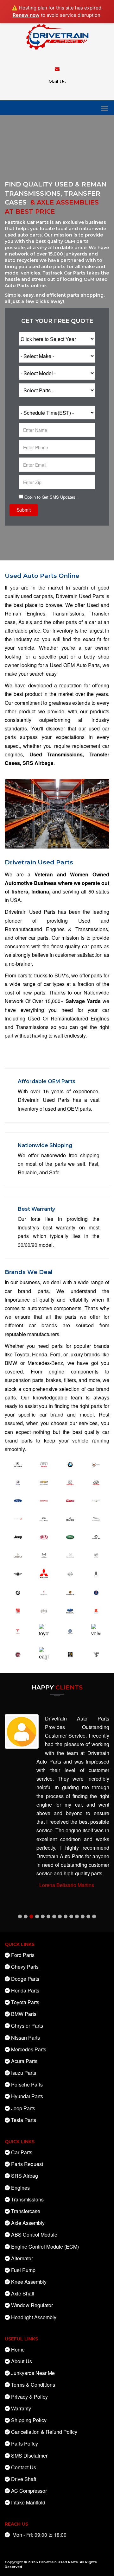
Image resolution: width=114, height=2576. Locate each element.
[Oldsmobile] (96, 1573)
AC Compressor (29, 2491)
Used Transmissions (56, 754)
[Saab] (96, 1592)
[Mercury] (96, 1554)
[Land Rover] (70, 1536)
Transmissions (27, 2199)
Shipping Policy (29, 2420)
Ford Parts (23, 1955)
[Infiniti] (44, 1518)
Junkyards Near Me (33, 2373)
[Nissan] (70, 1573)
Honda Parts (25, 1990)
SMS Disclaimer (29, 2456)
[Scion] (44, 1610)
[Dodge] (18, 1518)
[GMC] (44, 1500)
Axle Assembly (28, 2223)
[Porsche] (70, 1592)
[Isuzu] (70, 1518)
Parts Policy (25, 2443)
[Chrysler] (96, 1500)
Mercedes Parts (29, 2049)
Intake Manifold (28, 2502)
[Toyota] (44, 1630)
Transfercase (26, 2211)
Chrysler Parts (27, 2026)
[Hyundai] (96, 1482)
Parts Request (27, 2164)
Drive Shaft (24, 2479)
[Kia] (44, 1536)
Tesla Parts (24, 2120)
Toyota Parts (25, 2002)
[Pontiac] (44, 1592)
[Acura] (18, 1464)
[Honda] (70, 1482)
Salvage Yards (83, 1001)
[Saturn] (18, 1610)
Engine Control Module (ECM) (45, 2247)
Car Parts (22, 2152)
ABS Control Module (34, 2235)
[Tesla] (18, 1631)
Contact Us (24, 2467)
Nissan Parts (25, 2038)
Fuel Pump (23, 2270)
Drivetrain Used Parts (58, 2562)
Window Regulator (32, 2305)
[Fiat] (18, 1654)
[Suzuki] (96, 1610)
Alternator (22, 2258)
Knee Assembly (29, 2282)
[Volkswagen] (70, 1631)
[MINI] (18, 1573)
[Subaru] (70, 1610)
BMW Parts (24, 2014)
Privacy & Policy (29, 2397)
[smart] (70, 1654)
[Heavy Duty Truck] (70, 1500)
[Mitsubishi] (44, 1572)
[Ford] (18, 1500)
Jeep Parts (23, 2108)
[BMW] (70, 1464)
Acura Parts (24, 2061)
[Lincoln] (18, 1554)
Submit (24, 510)
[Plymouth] (18, 1592)
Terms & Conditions (33, 2385)
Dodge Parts (25, 1979)
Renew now (26, 15)
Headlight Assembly (34, 2317)
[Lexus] (96, 1536)
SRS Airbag (25, 2176)
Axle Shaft (23, 2293)
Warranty (21, 2408)
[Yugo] (96, 1654)
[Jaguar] (96, 1518)
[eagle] (44, 1653)
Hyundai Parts (27, 2096)
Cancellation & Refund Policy (44, 2432)
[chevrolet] (44, 1482)
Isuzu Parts (24, 2073)
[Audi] (44, 1464)
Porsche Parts (27, 2084)
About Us (22, 2361)
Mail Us (57, 82)
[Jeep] (18, 1536)
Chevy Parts (25, 1967)
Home (18, 2349)
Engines (20, 2188)
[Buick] (18, 1482)
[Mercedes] (70, 1554)
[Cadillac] (96, 1464)
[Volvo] (96, 1630)
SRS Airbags (38, 763)
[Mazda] (44, 1554)
